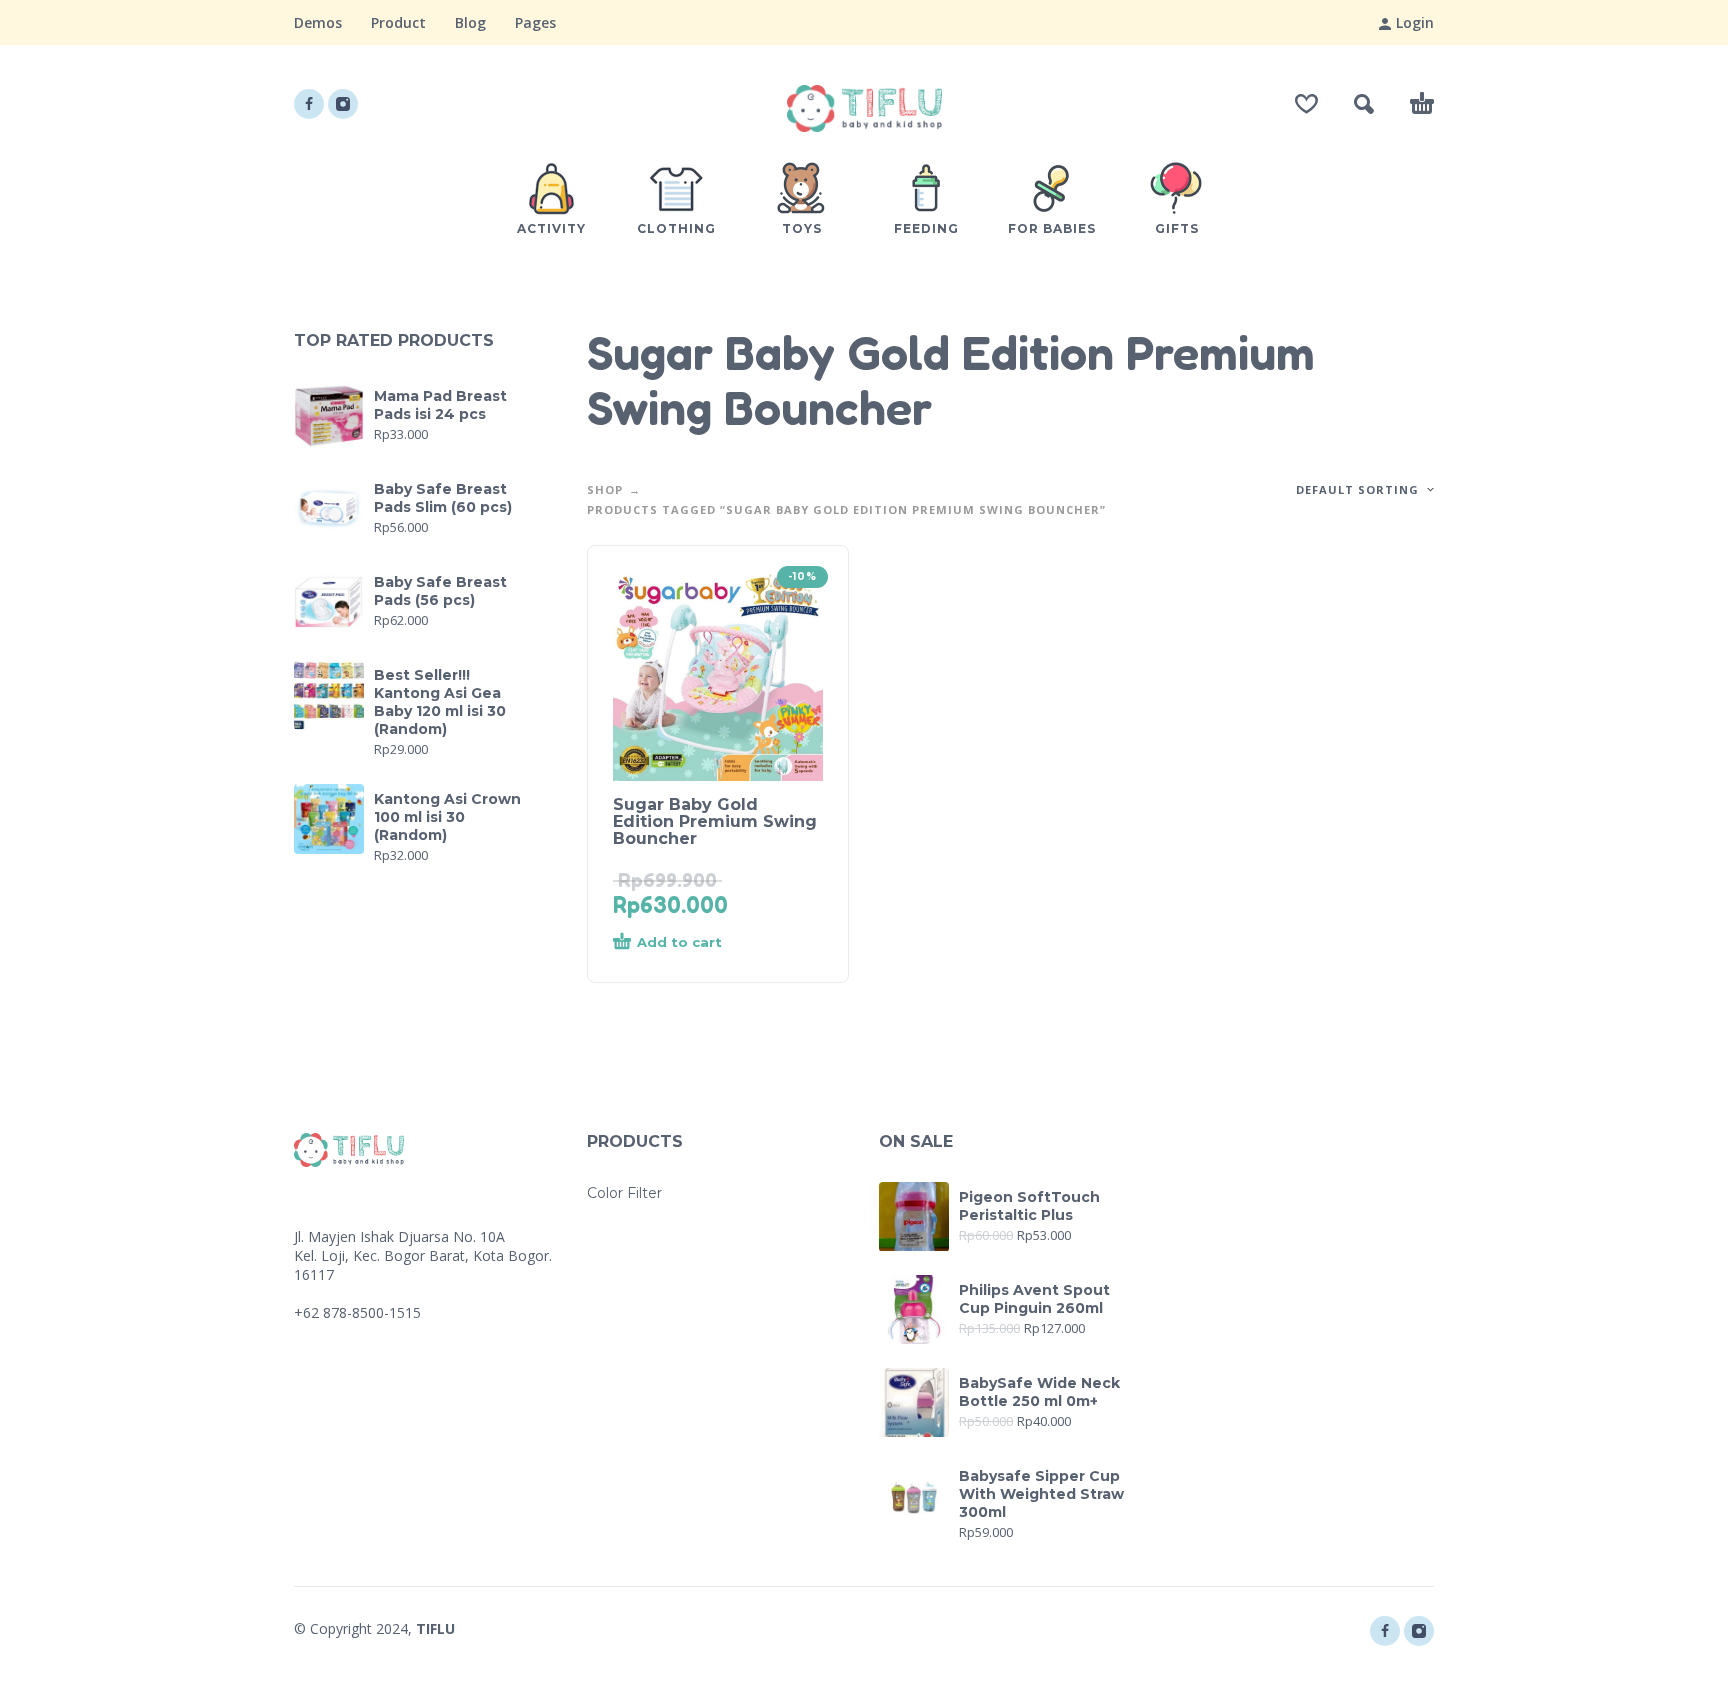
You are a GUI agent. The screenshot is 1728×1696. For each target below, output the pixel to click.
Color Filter (624, 1193)
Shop (605, 489)
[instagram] (343, 104)
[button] (1364, 104)
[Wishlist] (1306, 104)
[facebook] (309, 104)
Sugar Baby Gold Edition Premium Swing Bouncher (715, 821)
